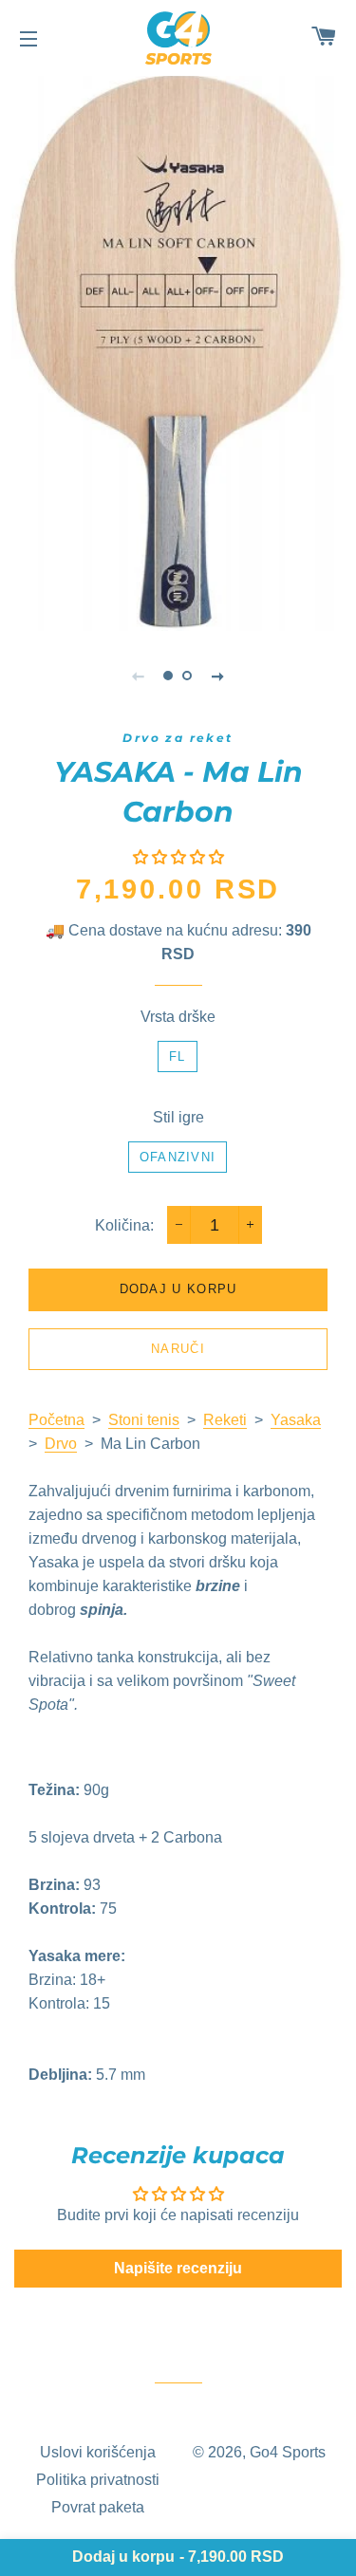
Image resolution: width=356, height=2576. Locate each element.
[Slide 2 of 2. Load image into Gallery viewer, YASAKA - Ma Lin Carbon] (188, 676)
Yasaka (296, 1420)
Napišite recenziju (178, 2268)
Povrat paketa (98, 2507)
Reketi (225, 1420)
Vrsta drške (178, 1017)
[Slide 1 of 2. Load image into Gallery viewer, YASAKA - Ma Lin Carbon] (169, 676)
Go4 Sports (288, 2452)
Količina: (124, 1225)
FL (178, 1056)
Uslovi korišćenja (98, 2452)
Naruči (178, 1349)
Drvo (61, 1444)
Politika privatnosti (98, 2480)
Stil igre (178, 1117)
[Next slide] (218, 676)
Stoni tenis (144, 1420)
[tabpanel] (178, 351)
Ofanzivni (178, 1157)
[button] (178, 857)
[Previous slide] (139, 676)
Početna (56, 1420)
